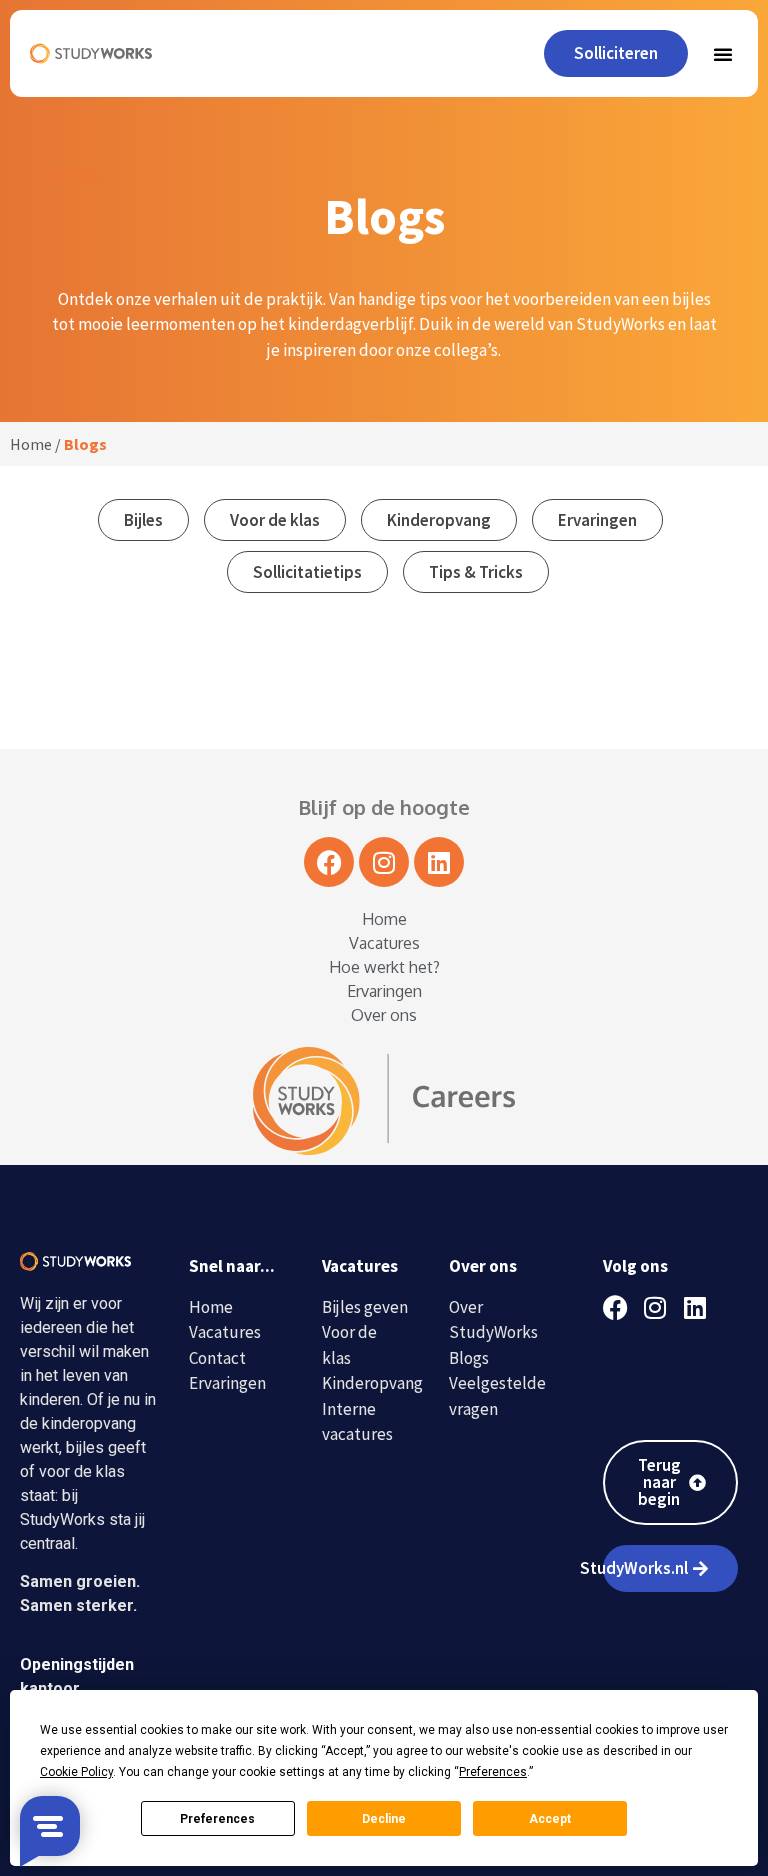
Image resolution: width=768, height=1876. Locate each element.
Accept (550, 1819)
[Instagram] (384, 862)
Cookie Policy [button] (76, 1772)
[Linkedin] (439, 862)
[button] (723, 54)
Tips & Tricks (476, 572)
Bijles (143, 520)
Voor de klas (275, 520)
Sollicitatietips (307, 572)
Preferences (217, 1819)
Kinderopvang (439, 520)
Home (31, 444)
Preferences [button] (493, 1772)
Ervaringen (597, 520)
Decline (384, 1819)
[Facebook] (329, 862)
